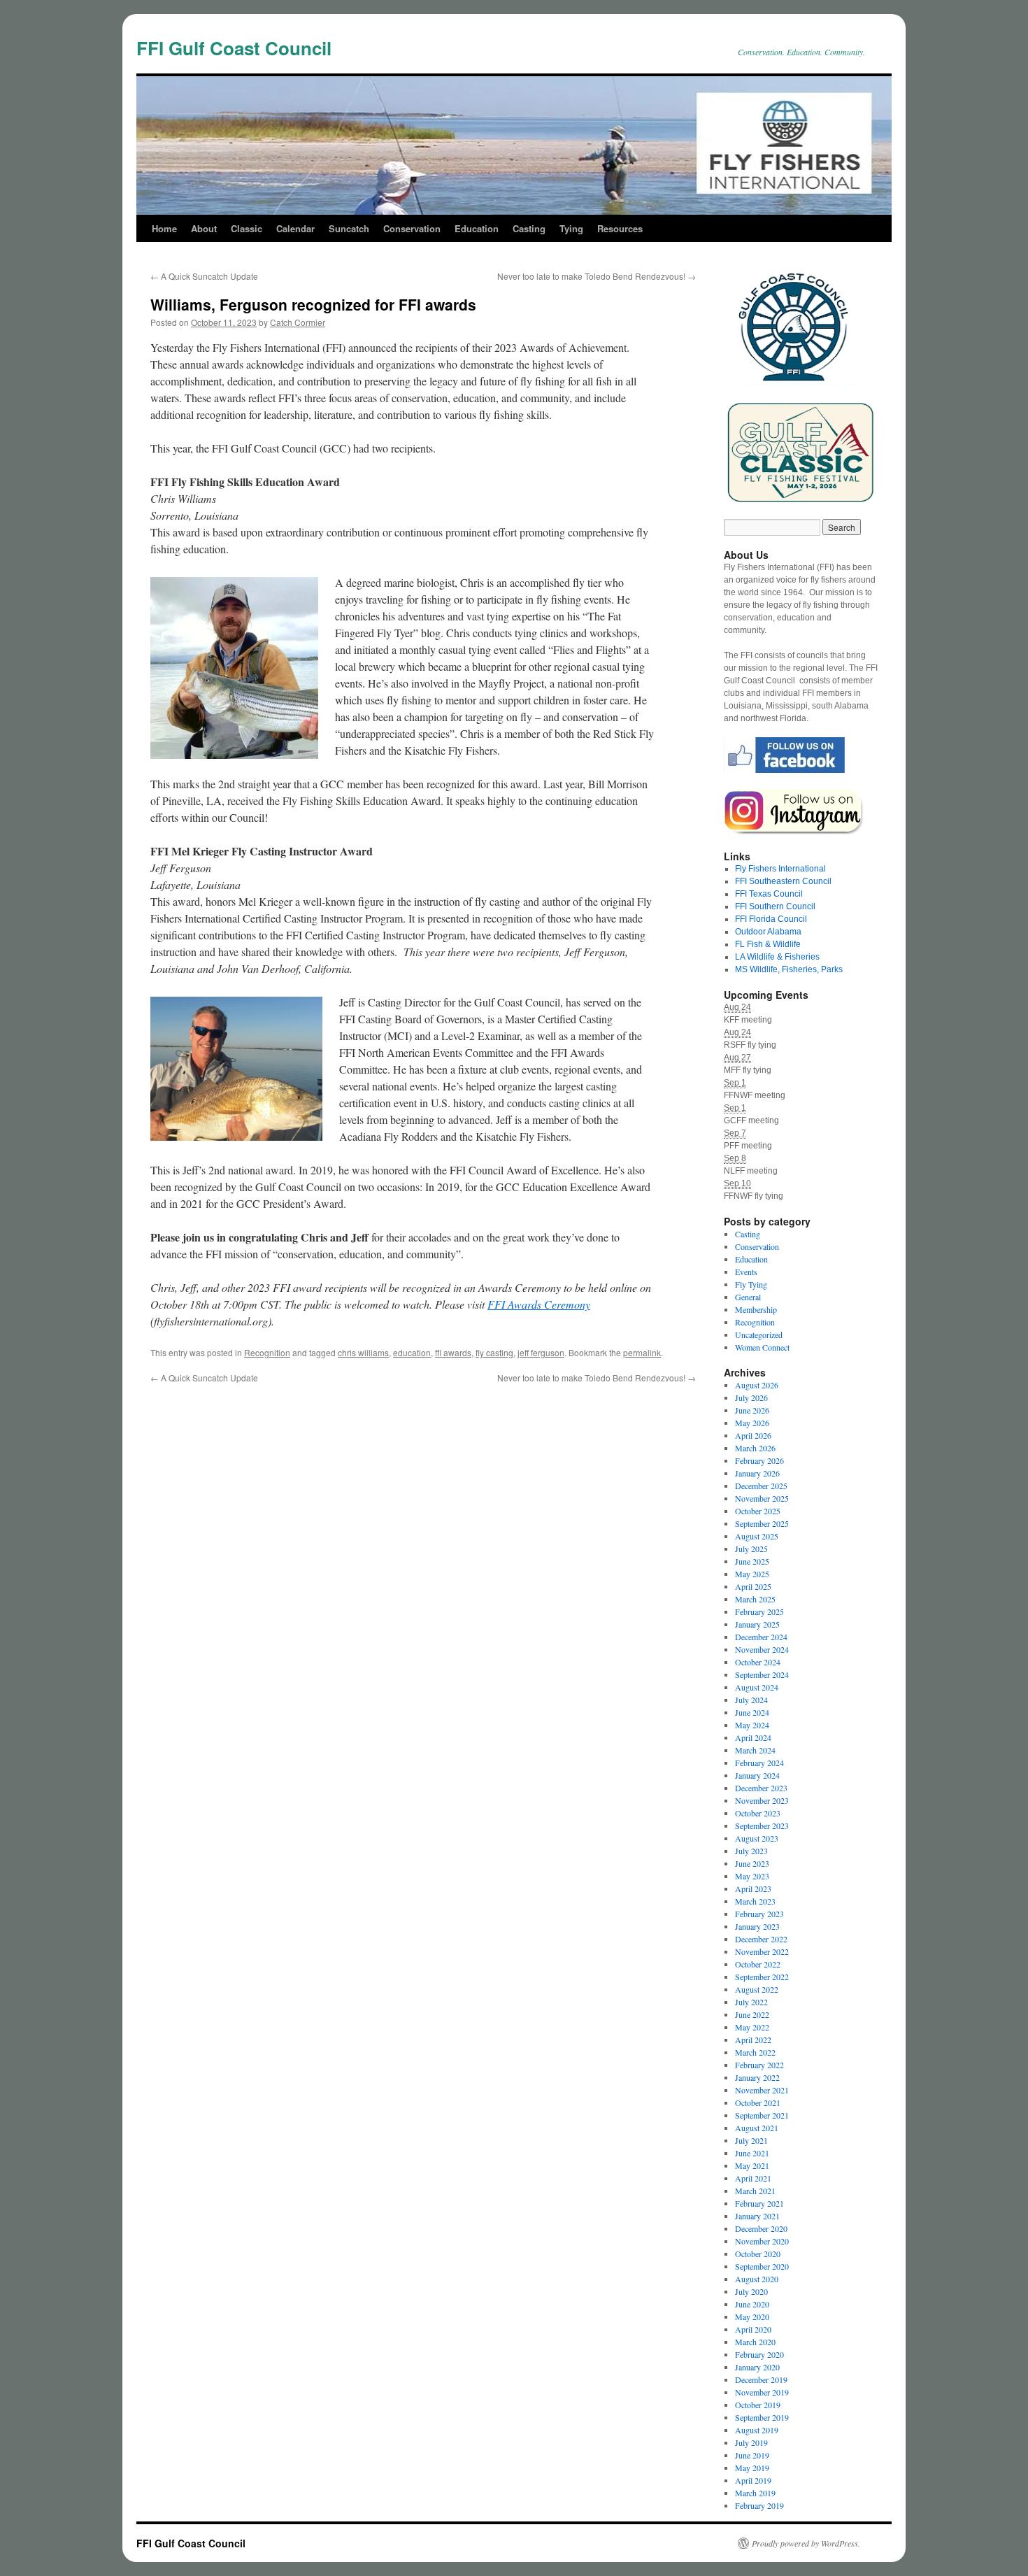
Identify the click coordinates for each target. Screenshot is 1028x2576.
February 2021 (759, 2203)
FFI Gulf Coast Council (234, 48)
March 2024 (755, 1750)
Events (746, 1272)
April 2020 (753, 2329)
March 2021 (755, 2191)
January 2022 (757, 2077)
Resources (620, 228)
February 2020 (759, 2354)
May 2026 (752, 1423)
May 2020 (752, 2317)
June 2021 (752, 2153)
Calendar (295, 228)
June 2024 (752, 1712)
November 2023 (762, 1800)
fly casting (494, 1352)
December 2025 (761, 1486)
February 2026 (759, 1460)
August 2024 (757, 1687)
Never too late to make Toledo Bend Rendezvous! (597, 276)
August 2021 (757, 2128)
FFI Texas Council (769, 894)
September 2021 (762, 2115)
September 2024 (762, 1674)
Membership (756, 1309)
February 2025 (759, 1611)
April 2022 (753, 2040)
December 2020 (761, 2228)
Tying (571, 228)
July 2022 (751, 2002)
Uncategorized (759, 1335)
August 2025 (757, 1536)
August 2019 (757, 2430)
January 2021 (757, 2216)
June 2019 (752, 2455)
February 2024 (759, 1763)
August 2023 (757, 1838)
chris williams (363, 1352)
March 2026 (755, 1448)
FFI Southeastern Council (783, 881)
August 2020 (757, 2279)
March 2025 (755, 1599)
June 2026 (752, 1410)
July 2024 (751, 1700)
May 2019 (752, 2468)
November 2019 (762, 2392)
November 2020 (762, 2241)
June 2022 (752, 2014)
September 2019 (762, 2417)
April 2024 (753, 1737)
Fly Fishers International (780, 869)
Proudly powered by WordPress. (806, 2543)
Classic (247, 228)
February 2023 (759, 1914)
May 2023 (752, 1876)
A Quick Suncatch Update (204, 276)
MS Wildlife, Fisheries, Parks (789, 969)
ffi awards (453, 1352)
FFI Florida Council (771, 919)
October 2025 (758, 1511)
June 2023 (752, 1863)
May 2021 (752, 2165)
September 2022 (762, 1977)
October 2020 (758, 2254)
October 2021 (758, 2102)
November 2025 (762, 1498)
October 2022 (758, 1964)
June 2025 (752, 1561)
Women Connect (762, 1347)
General (748, 1297)
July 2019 (751, 2442)
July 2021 (751, 2140)
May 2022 (752, 2027)
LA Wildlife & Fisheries (777, 957)
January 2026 (757, 1473)
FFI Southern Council (775, 906)
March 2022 (755, 2052)
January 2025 (757, 1624)
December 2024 (761, 1637)
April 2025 (753, 1586)
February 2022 (759, 2065)
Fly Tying (751, 1284)
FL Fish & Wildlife (768, 944)
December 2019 (761, 2379)
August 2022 (757, 1989)
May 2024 (752, 1725)
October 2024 (758, 1662)
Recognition (267, 1352)
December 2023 (761, 1788)
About (204, 228)
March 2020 (755, 2342)
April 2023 (753, 1888)
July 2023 (751, 1851)
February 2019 (759, 2505)
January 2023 (757, 1926)
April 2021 (753, 2178)
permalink (642, 1352)
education (412, 1352)
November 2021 (762, 2090)
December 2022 (761, 1939)
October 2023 (758, 1813)
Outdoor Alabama (768, 932)
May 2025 (752, 1574)
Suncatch (349, 228)
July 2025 (751, 1549)
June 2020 (752, 2304)
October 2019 (758, 2405)
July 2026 (751, 1397)
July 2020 (751, 2291)
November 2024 (762, 1649)
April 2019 (753, 2480)
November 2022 (762, 1951)
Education (477, 228)
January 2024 (757, 1775)
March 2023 (755, 1901)
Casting (529, 228)
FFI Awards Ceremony (539, 1304)
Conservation (412, 228)
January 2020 (757, 2367)
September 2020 (762, 2266)
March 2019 (755, 2493)
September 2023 (762, 1826)
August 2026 (757, 1385)
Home (164, 228)
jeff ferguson (541, 1352)
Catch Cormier (298, 322)
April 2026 (753, 1435)
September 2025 (762, 1523)
